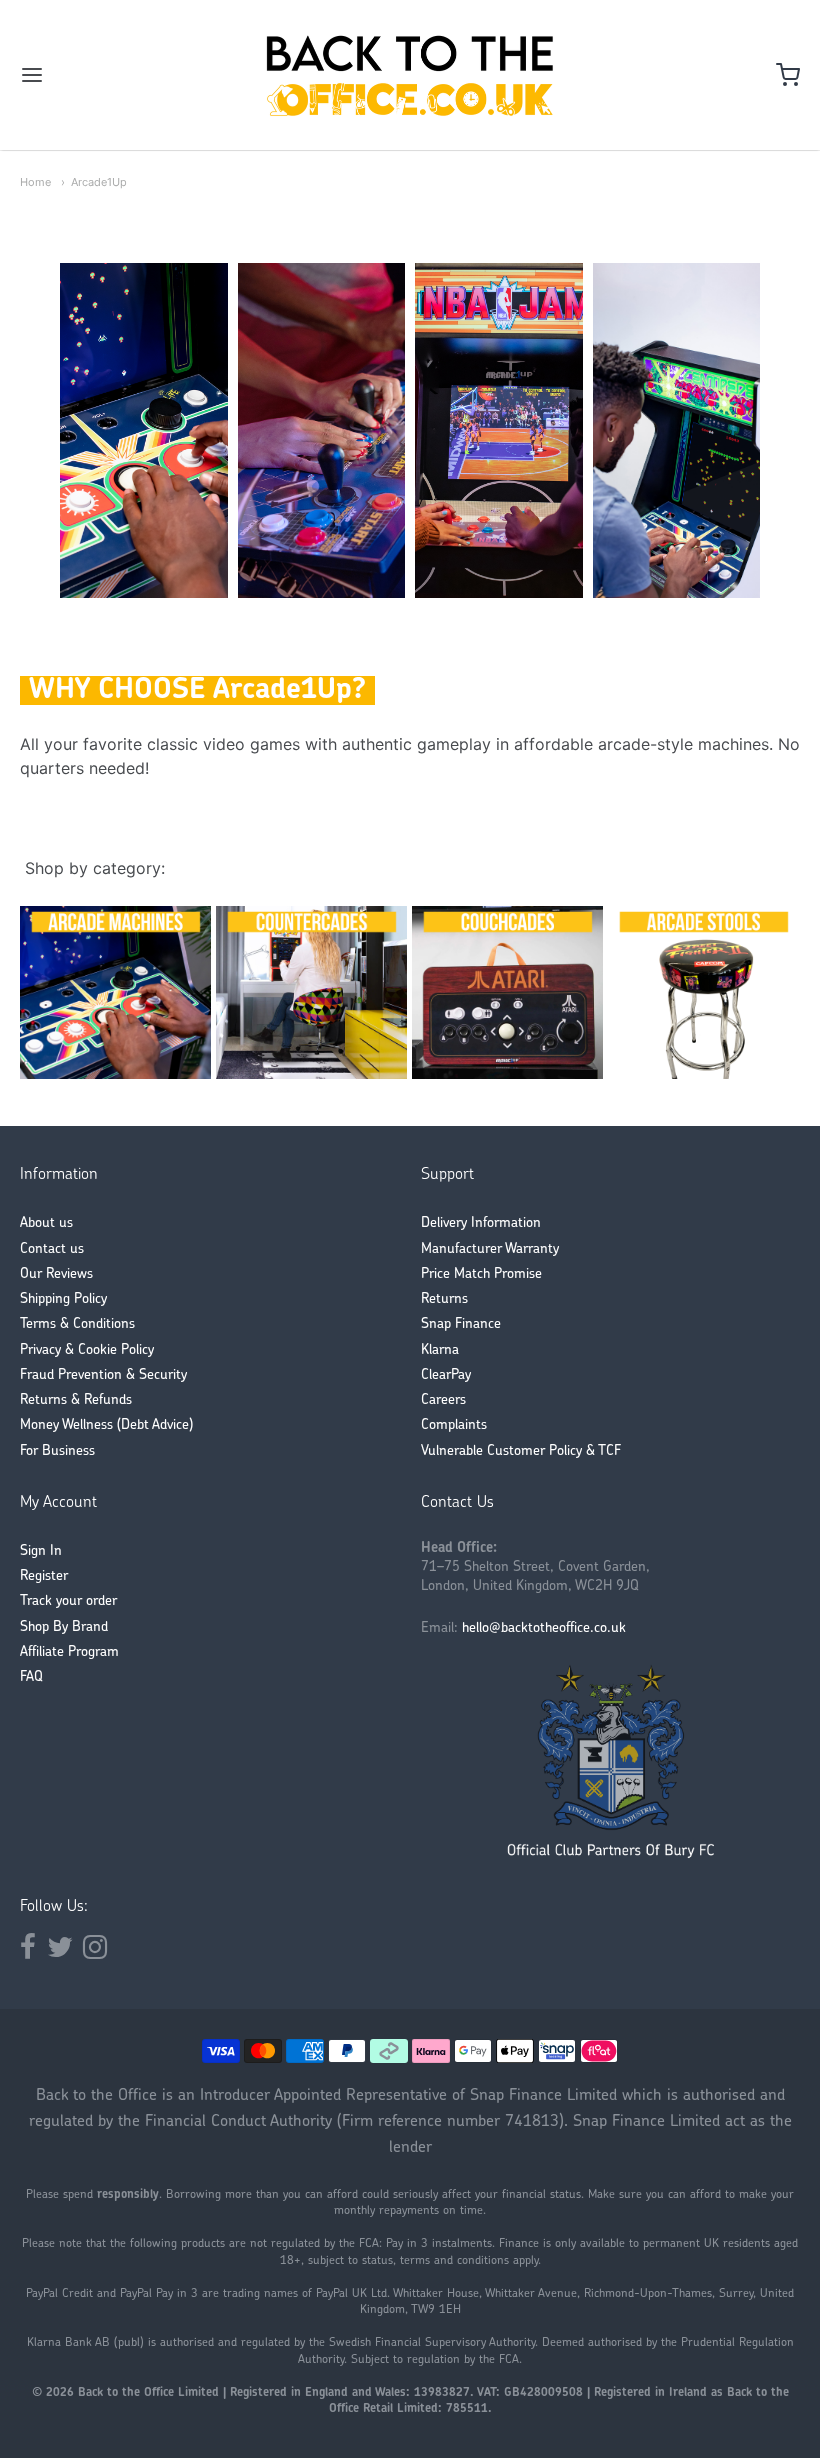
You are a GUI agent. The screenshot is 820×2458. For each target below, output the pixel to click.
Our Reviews (56, 1274)
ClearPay (446, 1375)
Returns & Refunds (76, 1400)
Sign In (41, 1551)
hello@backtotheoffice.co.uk (544, 1628)
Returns (444, 1299)
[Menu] (98, 75)
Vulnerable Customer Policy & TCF (521, 1451)
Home (35, 182)
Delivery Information (481, 1223)
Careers (443, 1400)
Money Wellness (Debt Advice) (106, 1425)
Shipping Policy (63, 1299)
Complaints (454, 1425)
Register (44, 1576)
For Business (57, 1451)
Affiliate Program (69, 1652)
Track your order (68, 1601)
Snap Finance (461, 1324)
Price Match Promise (481, 1274)
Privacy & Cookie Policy (87, 1350)
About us (46, 1223)
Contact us (52, 1249)
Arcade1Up (99, 182)
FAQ (31, 1677)
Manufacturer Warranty (490, 1249)
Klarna (440, 1350)
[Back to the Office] (410, 75)
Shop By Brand (64, 1627)
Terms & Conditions (77, 1324)
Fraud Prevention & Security (103, 1375)
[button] (60, 431)
